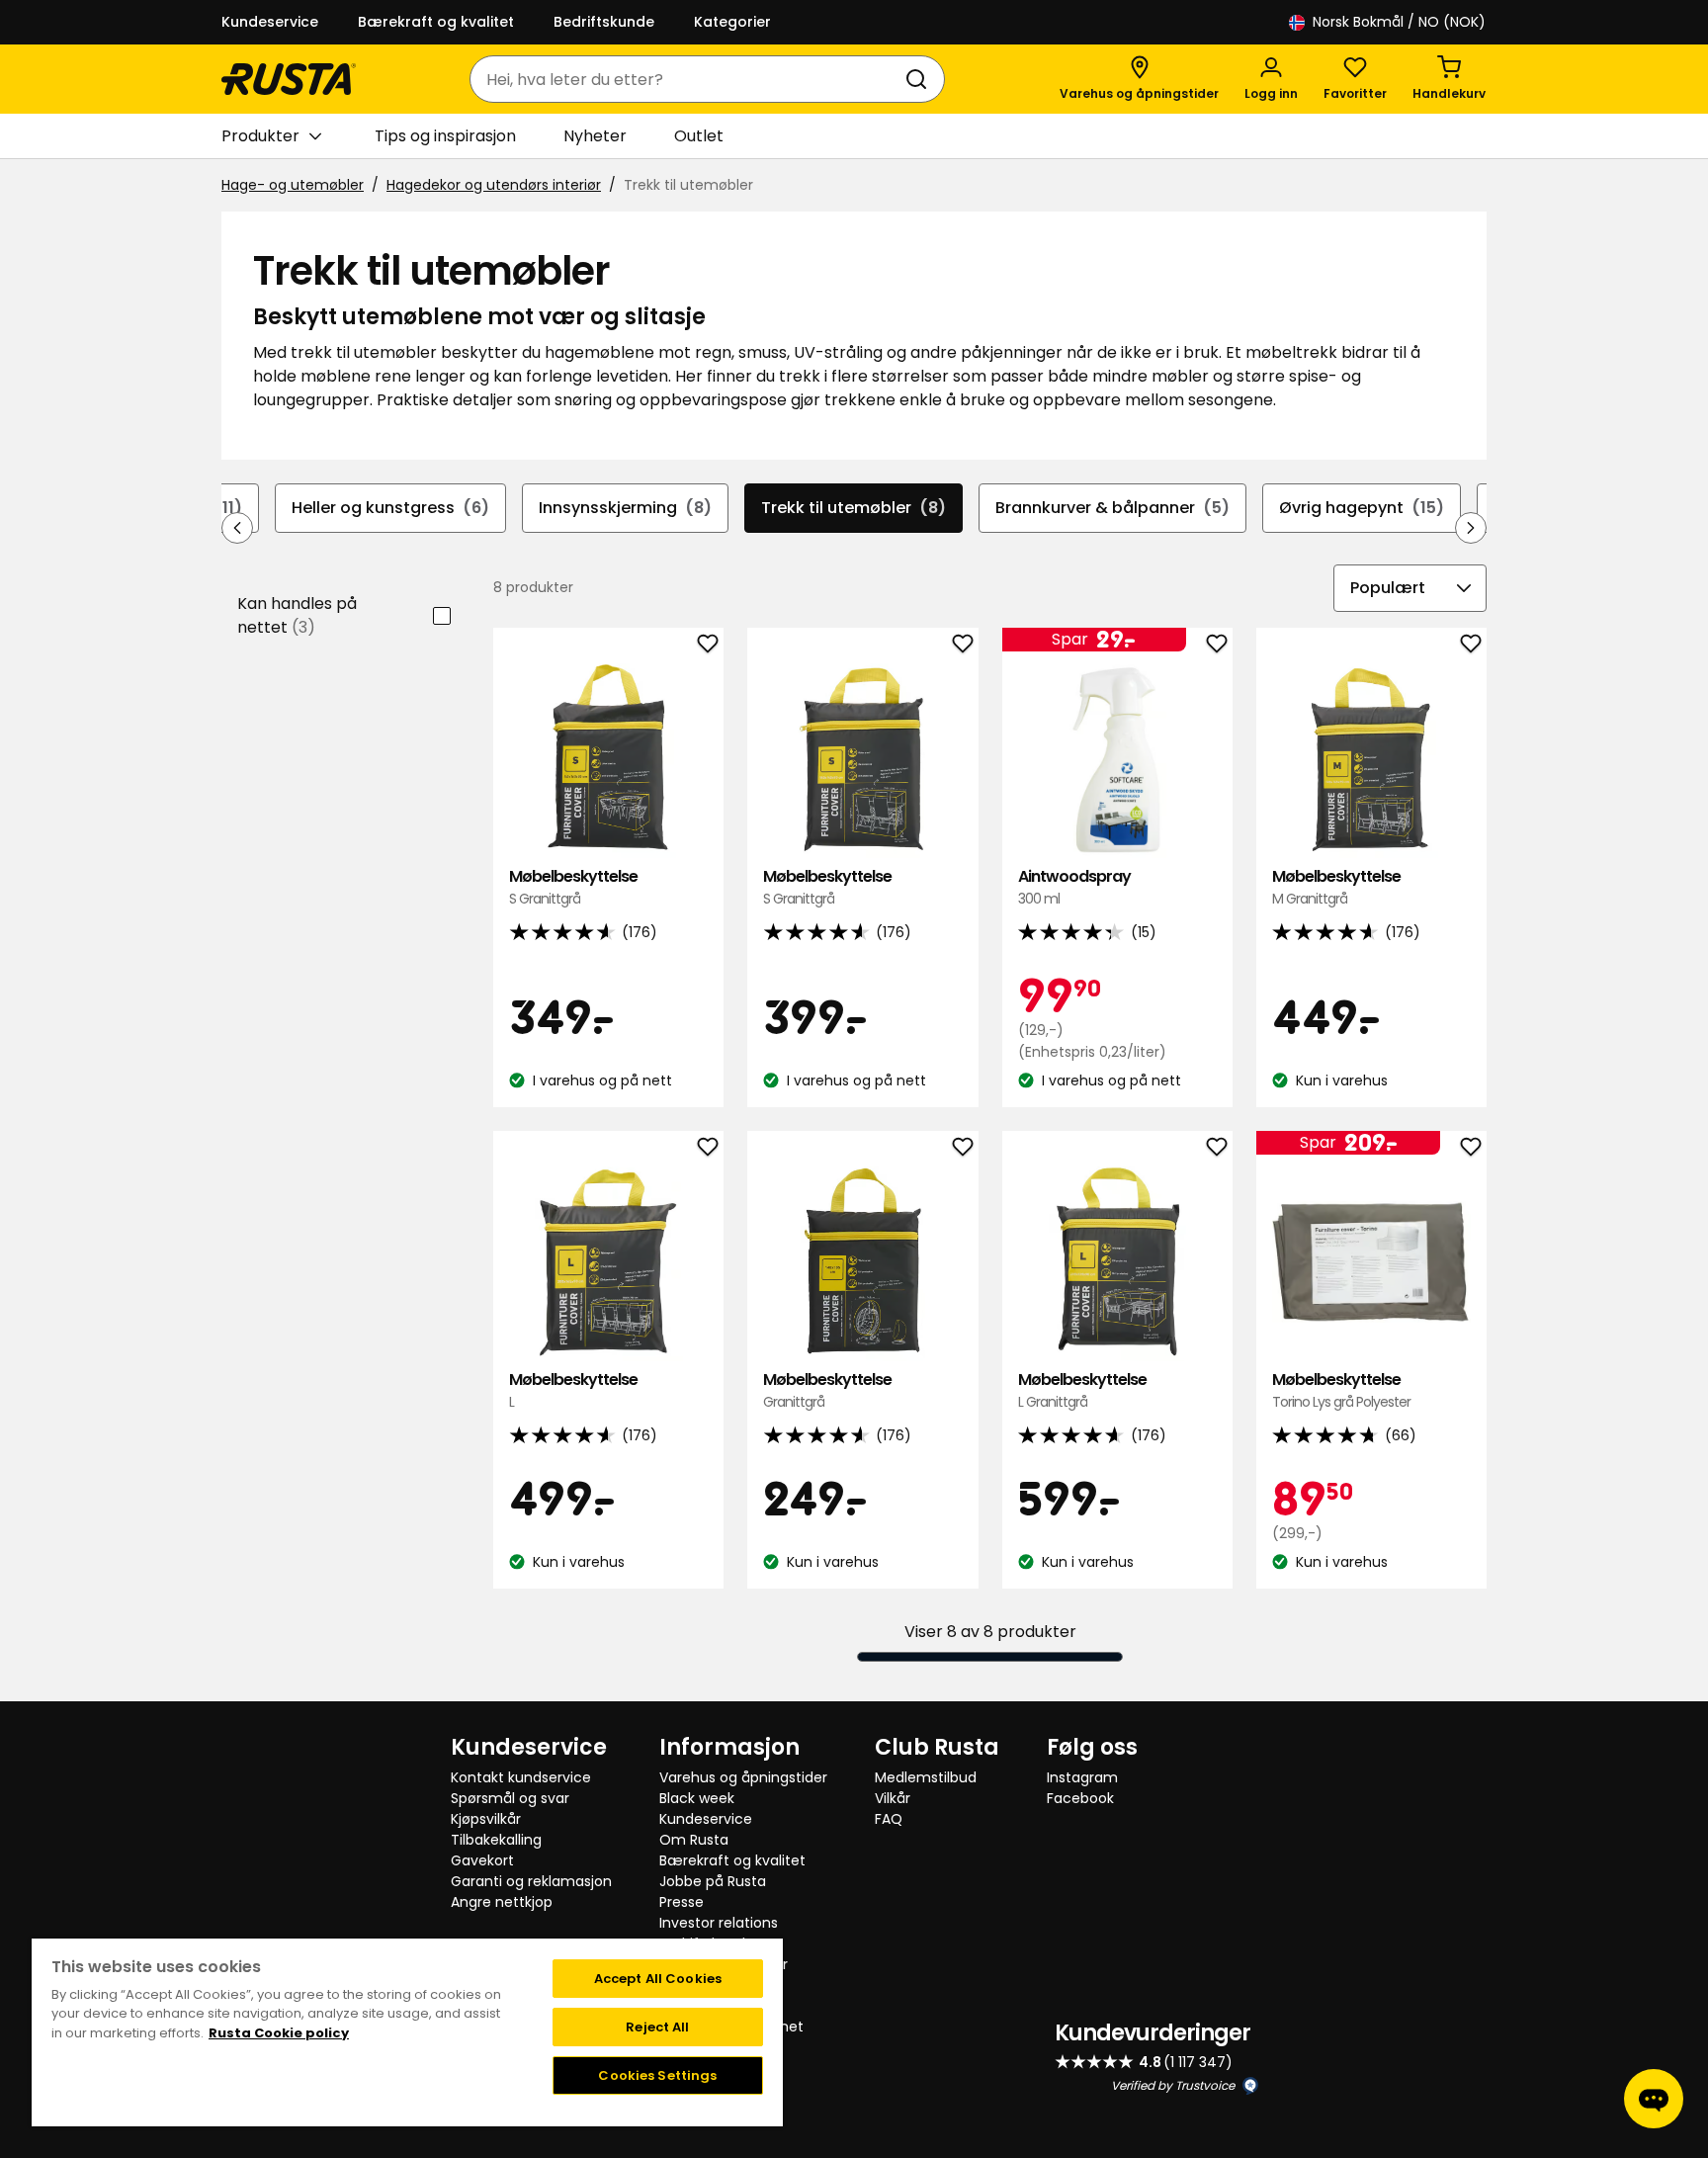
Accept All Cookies (658, 1979)
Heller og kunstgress (390, 508)
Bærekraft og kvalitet (436, 22)
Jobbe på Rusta (713, 1881)
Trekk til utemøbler (854, 508)
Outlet (699, 136)
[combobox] (687, 79)
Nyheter (595, 136)
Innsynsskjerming (625, 508)
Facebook (1080, 1798)
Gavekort (482, 1860)
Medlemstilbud (926, 1777)
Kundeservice (270, 22)
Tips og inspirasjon (445, 136)
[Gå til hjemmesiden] (289, 79)
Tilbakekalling (496, 1840)
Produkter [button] (260, 136)
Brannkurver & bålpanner (1112, 508)
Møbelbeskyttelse (573, 887)
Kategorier (732, 22)
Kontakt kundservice (521, 1777)
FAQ (889, 1819)
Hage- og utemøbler (293, 185)
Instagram (1082, 1777)
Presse (682, 1902)
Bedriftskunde (604, 22)
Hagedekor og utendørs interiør (494, 185)
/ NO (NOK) (1399, 22)
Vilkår (893, 1798)
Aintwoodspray (1074, 887)
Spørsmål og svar (510, 1798)
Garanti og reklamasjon (531, 1881)
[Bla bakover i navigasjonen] (237, 528)
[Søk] (920, 79)
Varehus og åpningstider (743, 1777)
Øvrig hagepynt (1362, 508)
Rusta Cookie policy (279, 2033)
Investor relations (719, 1923)
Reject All (657, 2027)
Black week (697, 1798)
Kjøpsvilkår (486, 1819)
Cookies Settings (657, 2075)
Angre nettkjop (502, 1902)
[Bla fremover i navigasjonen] (1471, 528)
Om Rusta (694, 1840)
